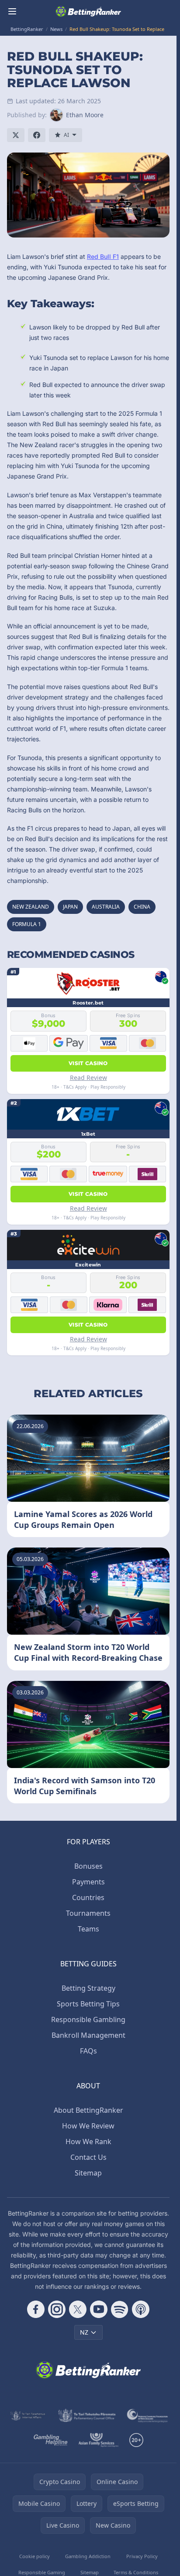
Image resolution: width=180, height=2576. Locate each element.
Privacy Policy (142, 2556)
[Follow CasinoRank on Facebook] (36, 2309)
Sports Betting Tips (88, 2004)
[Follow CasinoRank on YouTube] (99, 2309)
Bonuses (88, 1866)
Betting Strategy (88, 1988)
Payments (88, 1882)
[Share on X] (16, 135)
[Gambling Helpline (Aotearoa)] (51, 2440)
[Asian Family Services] (99, 2440)
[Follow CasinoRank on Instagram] (57, 2309)
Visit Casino (88, 1063)
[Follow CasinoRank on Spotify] (120, 2309)
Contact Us (88, 2157)
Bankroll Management (88, 2035)
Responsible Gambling (88, 2019)
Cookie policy (35, 2556)
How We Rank (88, 2142)
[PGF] (147, 2416)
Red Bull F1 (103, 256)
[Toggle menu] (12, 11)
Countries (88, 1897)
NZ (84, 2332)
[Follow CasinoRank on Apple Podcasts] (141, 2309)
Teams (88, 1929)
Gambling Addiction (88, 2556)
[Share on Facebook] (37, 135)
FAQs (88, 2051)
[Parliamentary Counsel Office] (87, 2416)
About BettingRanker (88, 2110)
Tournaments (88, 1913)
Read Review (88, 1078)
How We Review (88, 2126)
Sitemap (88, 2173)
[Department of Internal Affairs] (28, 2416)
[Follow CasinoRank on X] (78, 2309)
